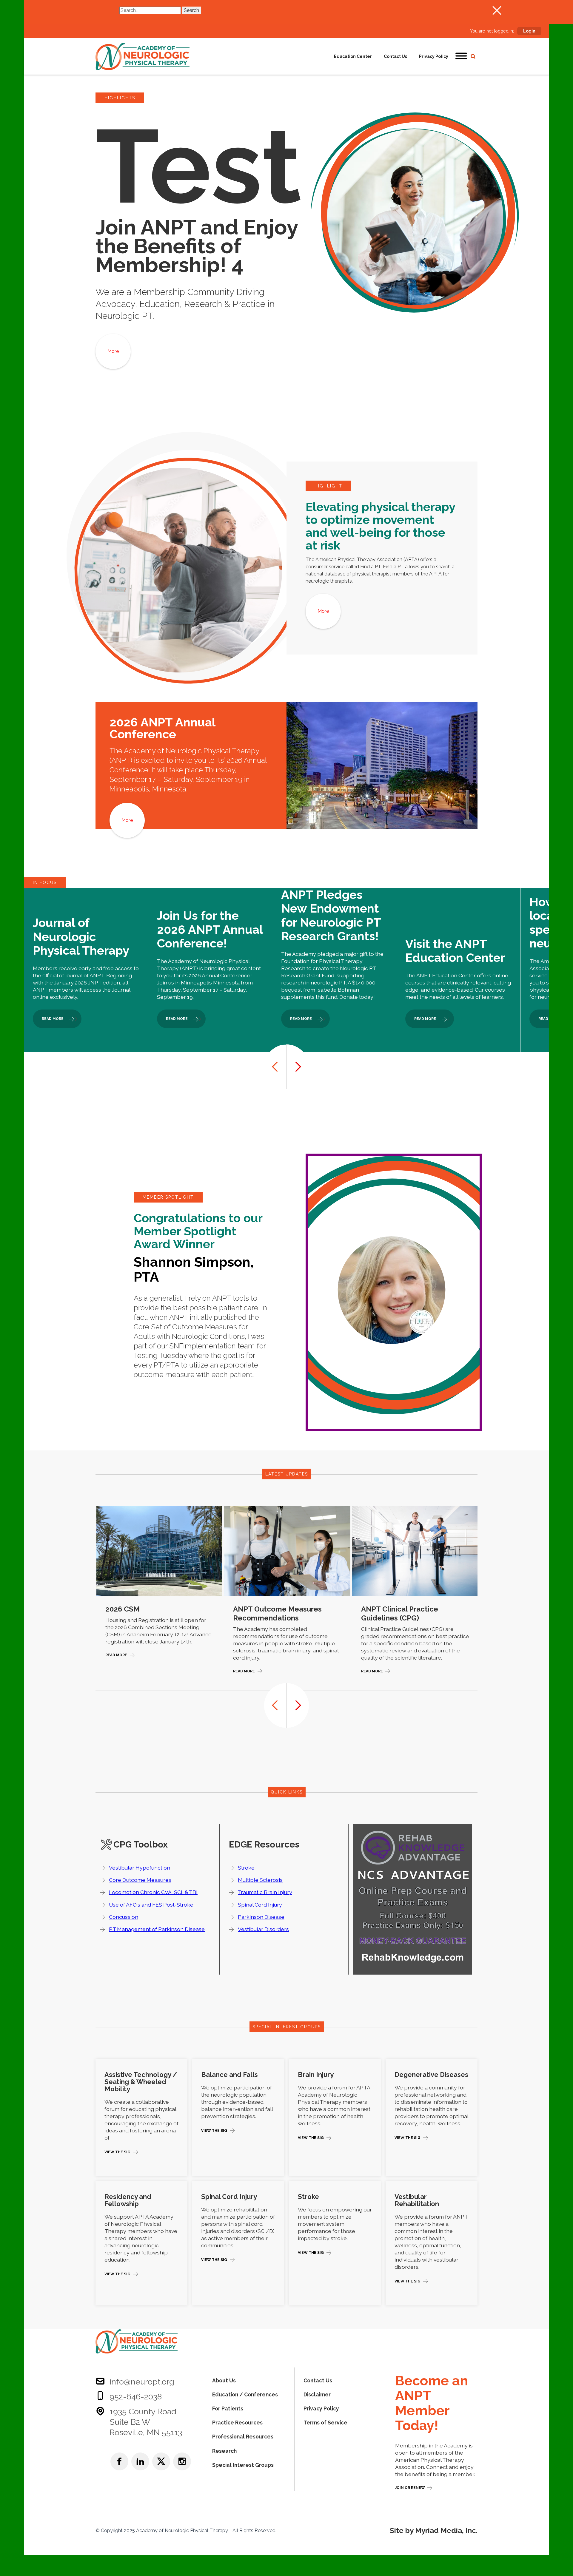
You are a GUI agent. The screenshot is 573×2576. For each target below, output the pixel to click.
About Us (224, 2380)
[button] (461, 56)
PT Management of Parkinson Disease (157, 1929)
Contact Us (395, 56)
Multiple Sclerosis (260, 1880)
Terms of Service (325, 2423)
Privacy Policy (434, 56)
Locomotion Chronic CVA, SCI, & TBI (153, 1892)
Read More (116, 1655)
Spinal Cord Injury (260, 1905)
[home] (143, 56)
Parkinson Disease (261, 1917)
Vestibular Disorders (263, 1929)
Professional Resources (243, 2437)
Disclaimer (317, 2394)
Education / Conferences (245, 2394)
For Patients (228, 2408)
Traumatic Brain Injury (265, 1892)
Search (191, 10)
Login (529, 31)
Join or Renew (410, 2488)
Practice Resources (237, 2423)
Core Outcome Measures (140, 1880)
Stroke (246, 1868)
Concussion (124, 1917)
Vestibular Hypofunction (140, 1868)
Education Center (353, 56)
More (113, 351)
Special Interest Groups (243, 2465)
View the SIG (117, 2152)
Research (224, 2451)
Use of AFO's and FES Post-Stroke (151, 1905)
